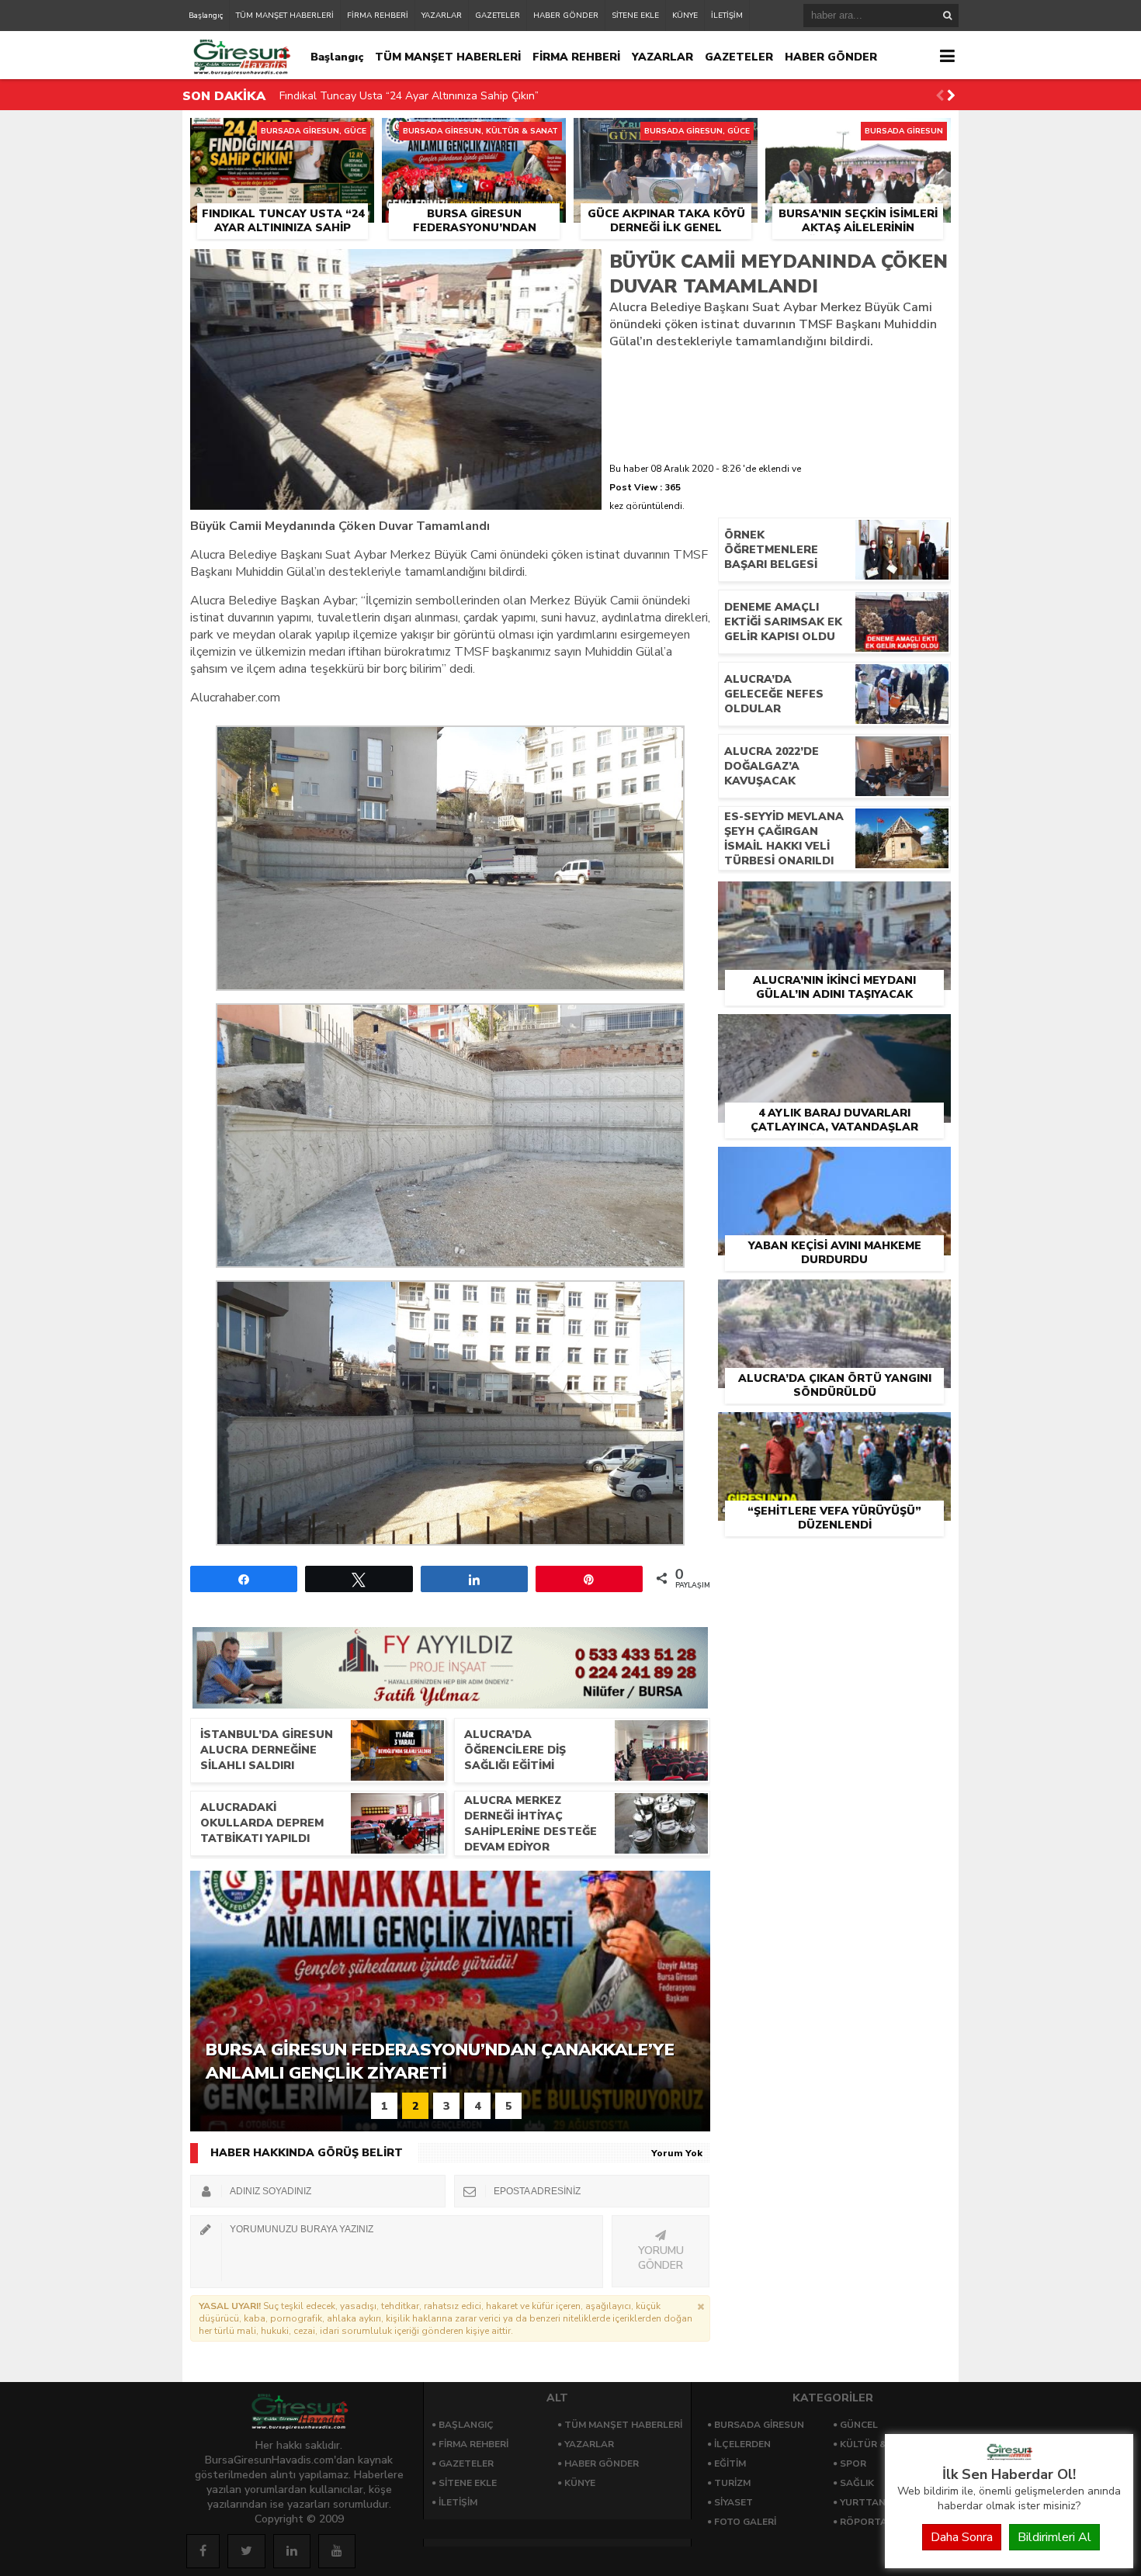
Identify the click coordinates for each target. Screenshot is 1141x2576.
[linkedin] (292, 2551)
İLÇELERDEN (742, 2444)
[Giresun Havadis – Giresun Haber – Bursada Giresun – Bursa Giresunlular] (1009, 2457)
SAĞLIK (857, 2483)
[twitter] (246, 2551)
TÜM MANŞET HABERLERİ (285, 16)
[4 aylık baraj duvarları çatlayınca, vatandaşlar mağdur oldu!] (834, 1032)
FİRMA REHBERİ (378, 16)
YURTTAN (863, 2502)
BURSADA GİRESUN (759, 2425)
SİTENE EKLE (635, 16)
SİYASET (733, 2502)
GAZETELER (498, 16)
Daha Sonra (962, 2537)
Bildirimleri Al (1054, 2537)
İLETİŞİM (727, 16)
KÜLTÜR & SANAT (881, 2444)
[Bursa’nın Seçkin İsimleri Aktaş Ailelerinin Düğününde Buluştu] (858, 136)
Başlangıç (206, 16)
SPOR (853, 2463)
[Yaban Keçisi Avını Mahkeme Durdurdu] (834, 1165)
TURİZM (732, 2483)
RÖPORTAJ (865, 2522)
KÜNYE (685, 16)
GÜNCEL (859, 2425)
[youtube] (337, 2551)
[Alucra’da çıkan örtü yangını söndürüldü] (834, 1297)
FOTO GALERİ (745, 2522)
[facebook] (203, 2551)
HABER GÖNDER (566, 16)
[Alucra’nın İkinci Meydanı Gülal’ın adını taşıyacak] (834, 899)
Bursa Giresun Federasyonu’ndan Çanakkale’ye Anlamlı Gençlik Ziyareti (456, 96)
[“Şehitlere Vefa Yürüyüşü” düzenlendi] (834, 1430)
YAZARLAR (442, 16)
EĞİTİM (730, 2463)
